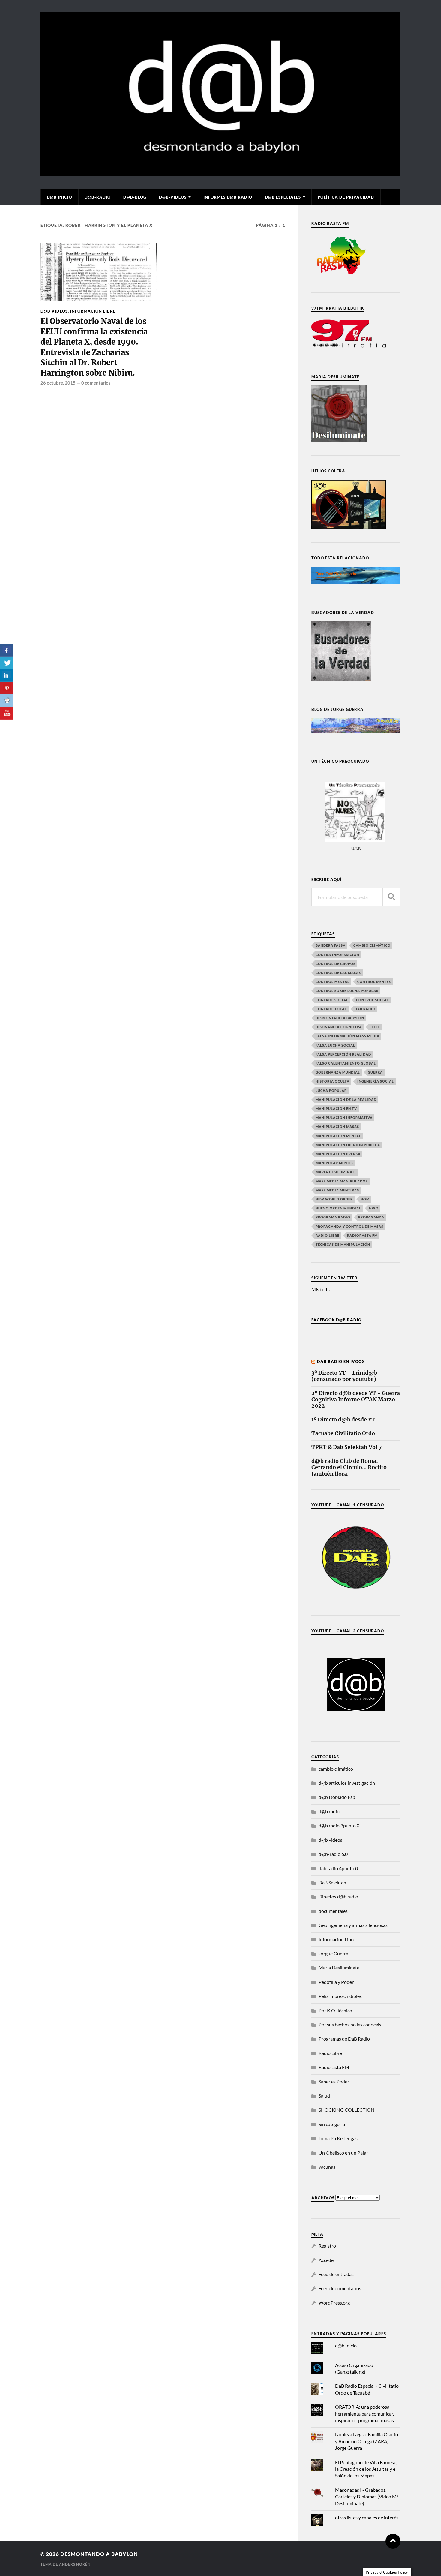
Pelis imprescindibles (340, 1996)
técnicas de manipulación (343, 1244)
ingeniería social (376, 1081)
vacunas (327, 2167)
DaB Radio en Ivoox (341, 1361)
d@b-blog (135, 197)
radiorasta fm (362, 1235)
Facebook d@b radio (336, 1320)
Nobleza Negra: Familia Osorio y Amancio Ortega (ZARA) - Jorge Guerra (367, 2441)
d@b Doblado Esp (337, 1797)
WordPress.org (334, 2303)
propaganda (371, 1217)
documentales (333, 1911)
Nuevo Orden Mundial (338, 1208)
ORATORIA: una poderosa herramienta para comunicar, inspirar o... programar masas (364, 2413)
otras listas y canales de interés (367, 2517)
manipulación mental (338, 1136)
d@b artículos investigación (347, 1783)
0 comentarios (96, 383)
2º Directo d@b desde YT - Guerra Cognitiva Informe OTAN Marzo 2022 (356, 1400)
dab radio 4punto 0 (338, 1868)
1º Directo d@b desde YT (343, 1420)
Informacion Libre (93, 311)
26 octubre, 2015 (58, 383)
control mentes (374, 982)
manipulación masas (337, 1126)
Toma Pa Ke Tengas (338, 2138)
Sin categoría (332, 2124)
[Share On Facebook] (7, 650)
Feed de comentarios (340, 2288)
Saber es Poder (334, 2082)
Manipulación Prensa (338, 1154)
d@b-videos (173, 197)
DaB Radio (365, 1009)
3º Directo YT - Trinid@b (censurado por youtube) (344, 1376)
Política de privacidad (346, 197)
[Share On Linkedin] (7, 675)
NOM (365, 1199)
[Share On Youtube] (7, 713)
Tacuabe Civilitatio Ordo (343, 1434)
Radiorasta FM (334, 2067)
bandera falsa (331, 945)
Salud (324, 2096)
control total (331, 1009)
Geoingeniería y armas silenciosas (353, 1925)
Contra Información (337, 955)
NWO (374, 1208)
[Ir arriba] (393, 2541)
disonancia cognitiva (339, 1027)
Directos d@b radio (338, 1896)
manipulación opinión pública (348, 1145)
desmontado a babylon (340, 1018)
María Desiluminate (336, 1172)
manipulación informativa (344, 1117)
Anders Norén (75, 2564)
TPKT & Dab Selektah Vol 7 (346, 1447)
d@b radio (329, 1811)
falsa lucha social (335, 1045)
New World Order (334, 1199)
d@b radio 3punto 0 (339, 1825)
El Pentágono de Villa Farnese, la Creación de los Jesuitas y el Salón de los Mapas (366, 2469)
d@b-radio (98, 197)
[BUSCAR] (391, 897)
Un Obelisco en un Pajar (343, 2153)
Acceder (327, 2260)
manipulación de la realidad (346, 1099)
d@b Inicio (59, 197)
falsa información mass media (348, 1036)
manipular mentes (335, 1163)
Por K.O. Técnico (335, 2010)
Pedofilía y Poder (336, 1982)
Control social (332, 1000)
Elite (375, 1027)
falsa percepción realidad (343, 1054)
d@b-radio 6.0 (333, 1854)
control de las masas (338, 973)
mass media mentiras (337, 1190)
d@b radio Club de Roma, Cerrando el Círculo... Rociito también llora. (349, 1468)
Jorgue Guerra (333, 1953)
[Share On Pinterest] (7, 688)
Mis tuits (321, 1289)
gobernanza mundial (338, 1072)
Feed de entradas (336, 2274)
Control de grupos (336, 964)
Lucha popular (331, 1090)
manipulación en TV (336, 1108)
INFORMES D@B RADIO (228, 197)
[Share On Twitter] (7, 663)
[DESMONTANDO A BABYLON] (220, 173)
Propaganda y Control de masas (349, 1226)
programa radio (333, 1217)
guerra (375, 1072)
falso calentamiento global (346, 1063)
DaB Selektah (332, 1882)
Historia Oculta (333, 1081)
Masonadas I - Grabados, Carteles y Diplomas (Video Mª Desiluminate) (367, 2497)
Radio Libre (327, 1235)
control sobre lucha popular (347, 991)
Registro (327, 2246)
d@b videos (54, 311)
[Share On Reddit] (7, 701)
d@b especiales (283, 197)
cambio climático (372, 945)
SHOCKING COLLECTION (346, 2110)
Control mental (333, 982)
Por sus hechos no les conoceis (350, 2025)
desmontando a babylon (99, 2554)
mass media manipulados (342, 1181)
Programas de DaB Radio (344, 2039)
